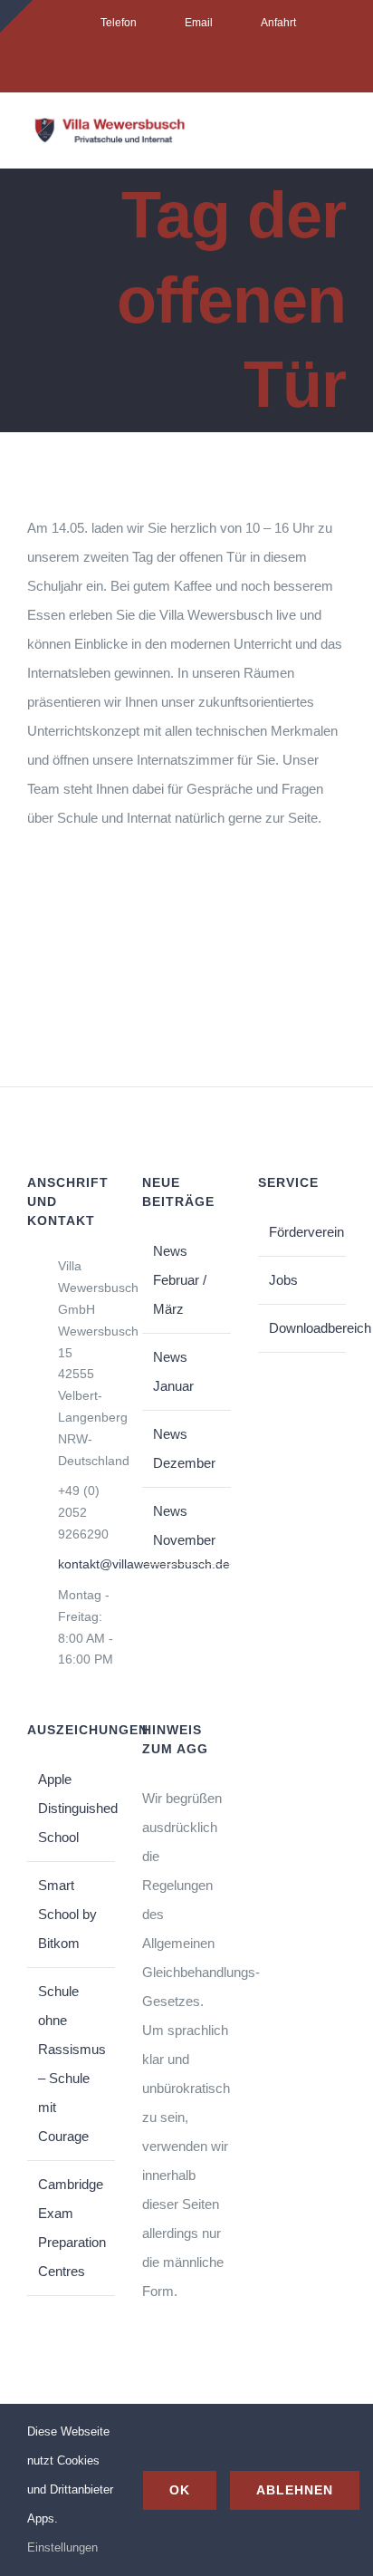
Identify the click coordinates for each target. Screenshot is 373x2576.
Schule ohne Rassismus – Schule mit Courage (72, 2064)
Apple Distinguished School (72, 1808)
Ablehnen (295, 2490)
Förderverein (303, 1232)
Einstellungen (64, 2547)
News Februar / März (180, 1280)
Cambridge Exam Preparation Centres (72, 2228)
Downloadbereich (303, 1328)
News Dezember (184, 1448)
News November (184, 1525)
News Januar (173, 1371)
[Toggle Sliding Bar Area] (16, 16)
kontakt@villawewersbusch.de (87, 1564)
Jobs (283, 1280)
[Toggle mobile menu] (339, 136)
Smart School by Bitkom (67, 1914)
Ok (180, 2490)
